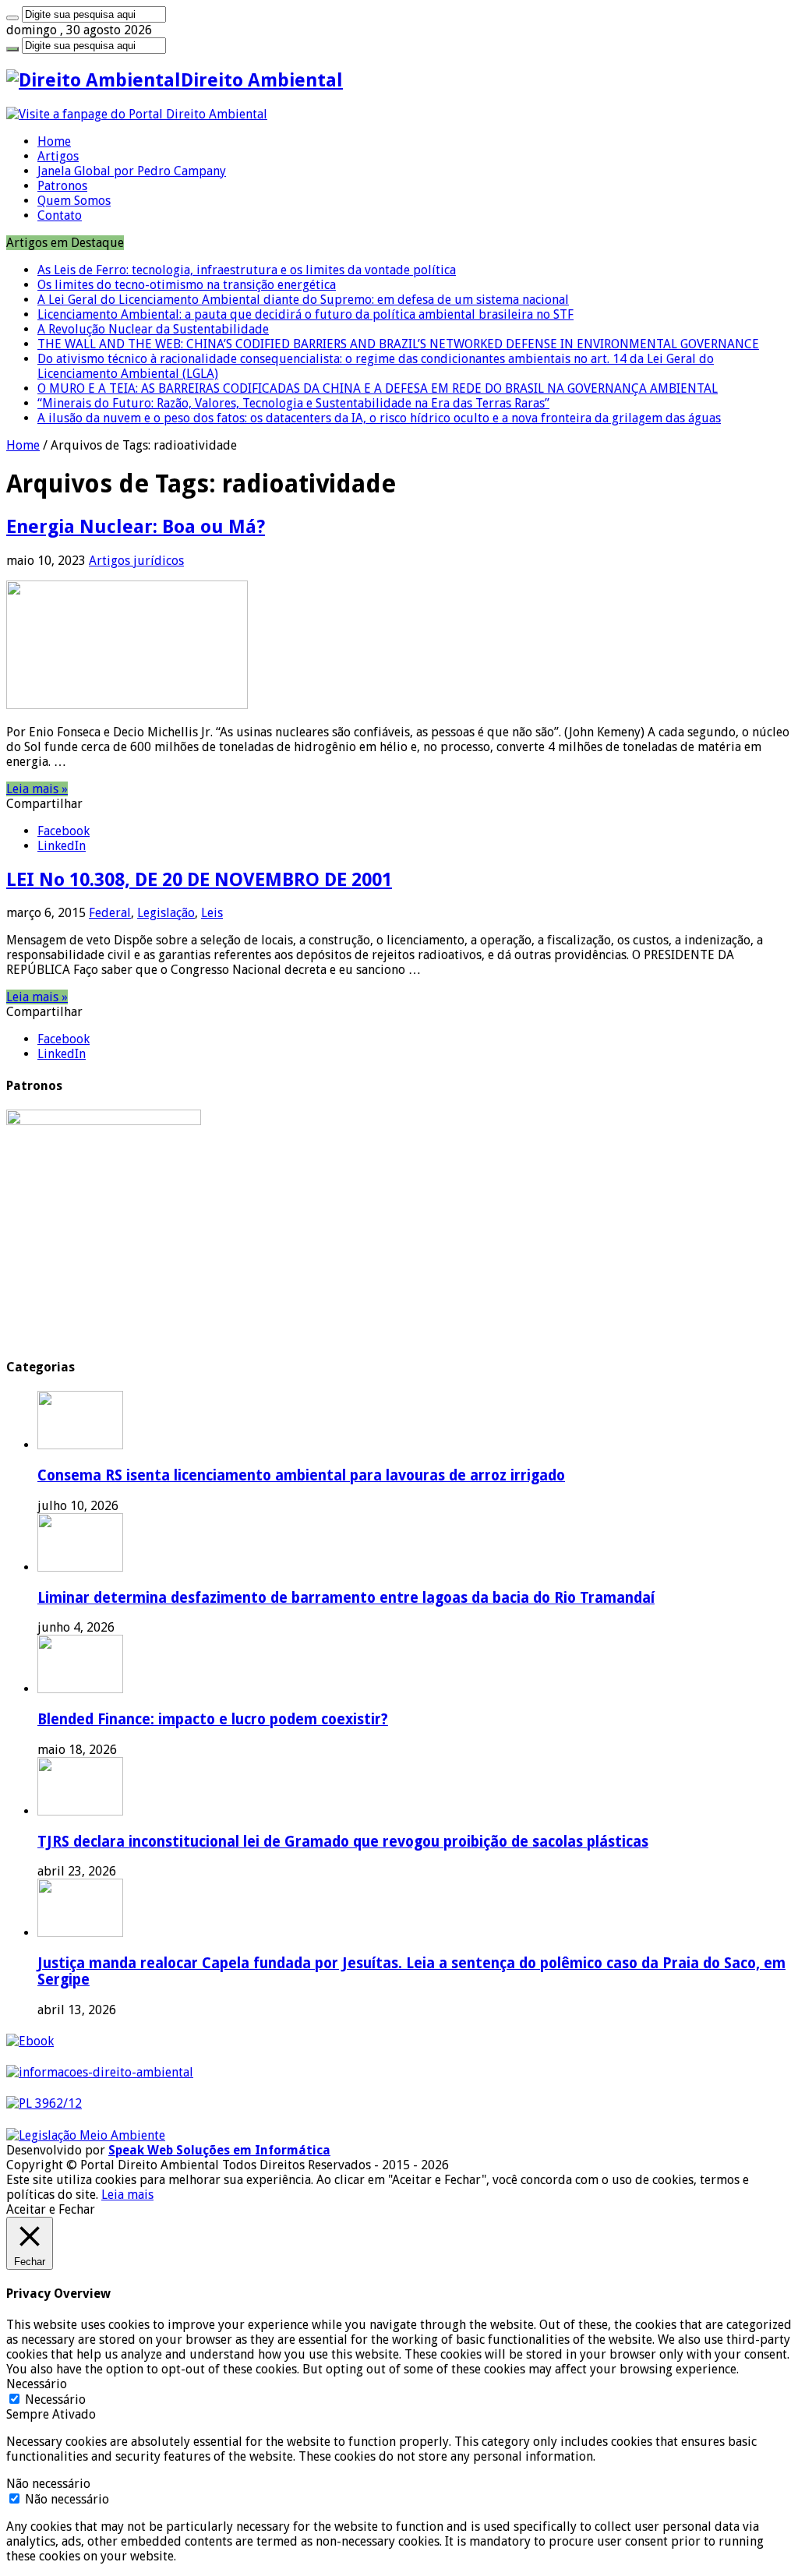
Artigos (58, 156)
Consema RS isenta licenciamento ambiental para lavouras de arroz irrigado (301, 1475)
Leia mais (127, 2195)
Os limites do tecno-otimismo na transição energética (187, 285)
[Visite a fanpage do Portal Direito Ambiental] (137, 114)
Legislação (166, 913)
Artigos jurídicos (136, 561)
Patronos (62, 186)
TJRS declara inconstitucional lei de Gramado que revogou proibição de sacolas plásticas (343, 1842)
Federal (110, 913)
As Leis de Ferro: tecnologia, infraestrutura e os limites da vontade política (247, 270)
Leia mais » (37, 789)
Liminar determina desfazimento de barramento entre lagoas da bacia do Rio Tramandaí (346, 1598)
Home (54, 141)
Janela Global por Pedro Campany (132, 171)
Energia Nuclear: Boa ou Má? (136, 527)
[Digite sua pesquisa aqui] (12, 18)
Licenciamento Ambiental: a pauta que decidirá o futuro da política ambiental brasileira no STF (305, 314)
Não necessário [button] (48, 2484)
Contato (60, 215)
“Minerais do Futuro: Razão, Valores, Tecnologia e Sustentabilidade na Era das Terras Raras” (293, 403)
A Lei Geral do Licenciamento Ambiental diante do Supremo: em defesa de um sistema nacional (303, 300)
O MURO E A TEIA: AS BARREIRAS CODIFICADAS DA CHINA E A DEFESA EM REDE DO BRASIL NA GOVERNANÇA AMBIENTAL (378, 388)
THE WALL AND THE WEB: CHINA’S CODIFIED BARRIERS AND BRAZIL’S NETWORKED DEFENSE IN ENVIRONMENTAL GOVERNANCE (398, 344)
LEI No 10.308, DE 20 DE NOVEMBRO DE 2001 (199, 880)
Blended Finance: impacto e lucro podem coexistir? (213, 1719)
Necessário (55, 2400)
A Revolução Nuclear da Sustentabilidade (153, 329)
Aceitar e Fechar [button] (51, 2209)
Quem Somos (74, 201)
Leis (212, 913)
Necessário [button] (37, 2384)
